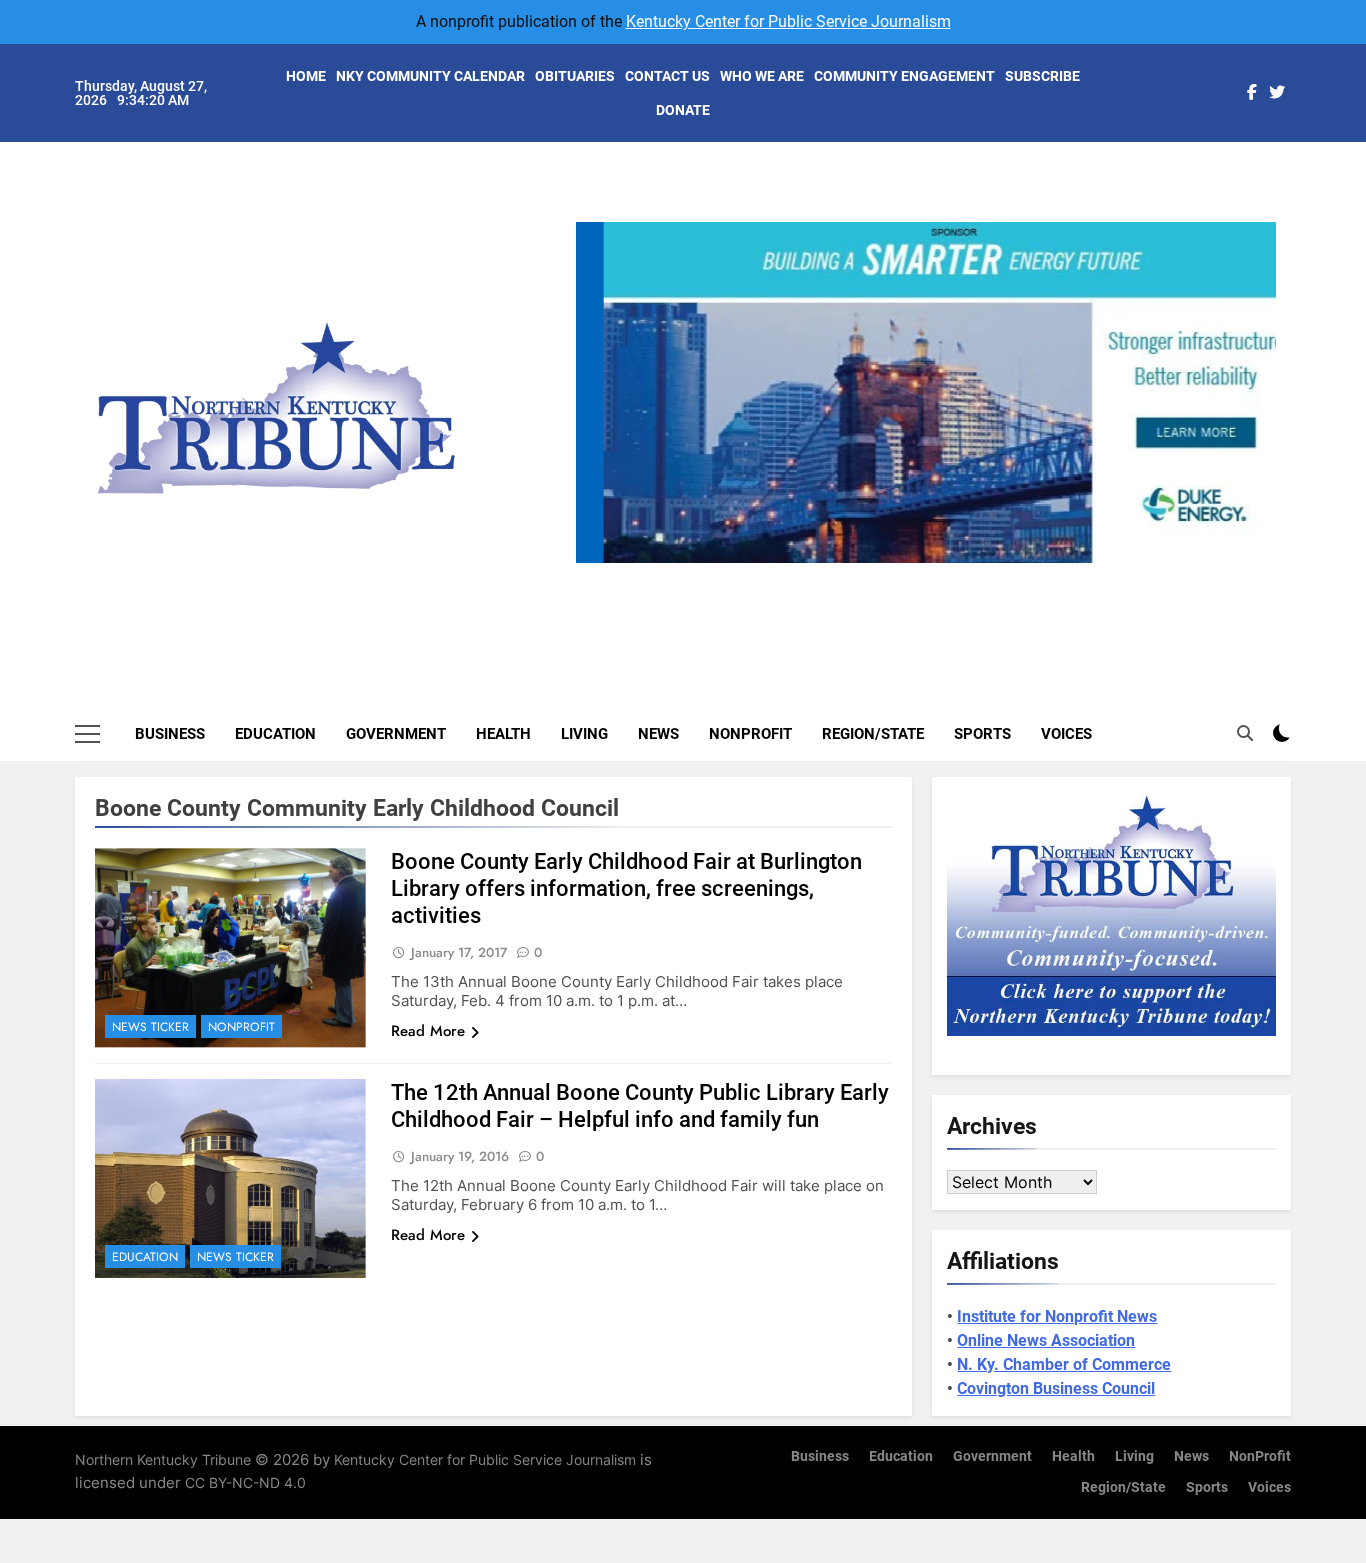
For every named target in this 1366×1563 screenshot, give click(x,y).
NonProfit (750, 734)
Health (503, 734)
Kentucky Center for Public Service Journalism (788, 21)
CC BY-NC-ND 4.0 (245, 1482)
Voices (1066, 734)
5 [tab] (1007, 574)
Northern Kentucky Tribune (163, 1459)
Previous (599, 563)
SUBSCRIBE (1042, 76)
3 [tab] (933, 574)
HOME (306, 76)
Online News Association (1046, 1340)
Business (170, 734)
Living (584, 734)
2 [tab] (896, 574)
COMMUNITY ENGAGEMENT (904, 76)
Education (275, 734)
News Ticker (150, 1027)
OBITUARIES (575, 76)
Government (396, 734)
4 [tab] (970, 574)
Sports (982, 734)
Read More (428, 1031)
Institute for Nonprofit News (1057, 1316)
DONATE (683, 110)
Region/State (873, 734)
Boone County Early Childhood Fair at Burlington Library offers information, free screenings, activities (626, 888)
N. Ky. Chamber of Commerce (1064, 1364)
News (658, 734)
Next (1253, 563)
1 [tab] (859, 574)
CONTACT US (667, 76)
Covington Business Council (1056, 1388)
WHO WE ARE (762, 76)
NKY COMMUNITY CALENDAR (430, 76)
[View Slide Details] (926, 392)
